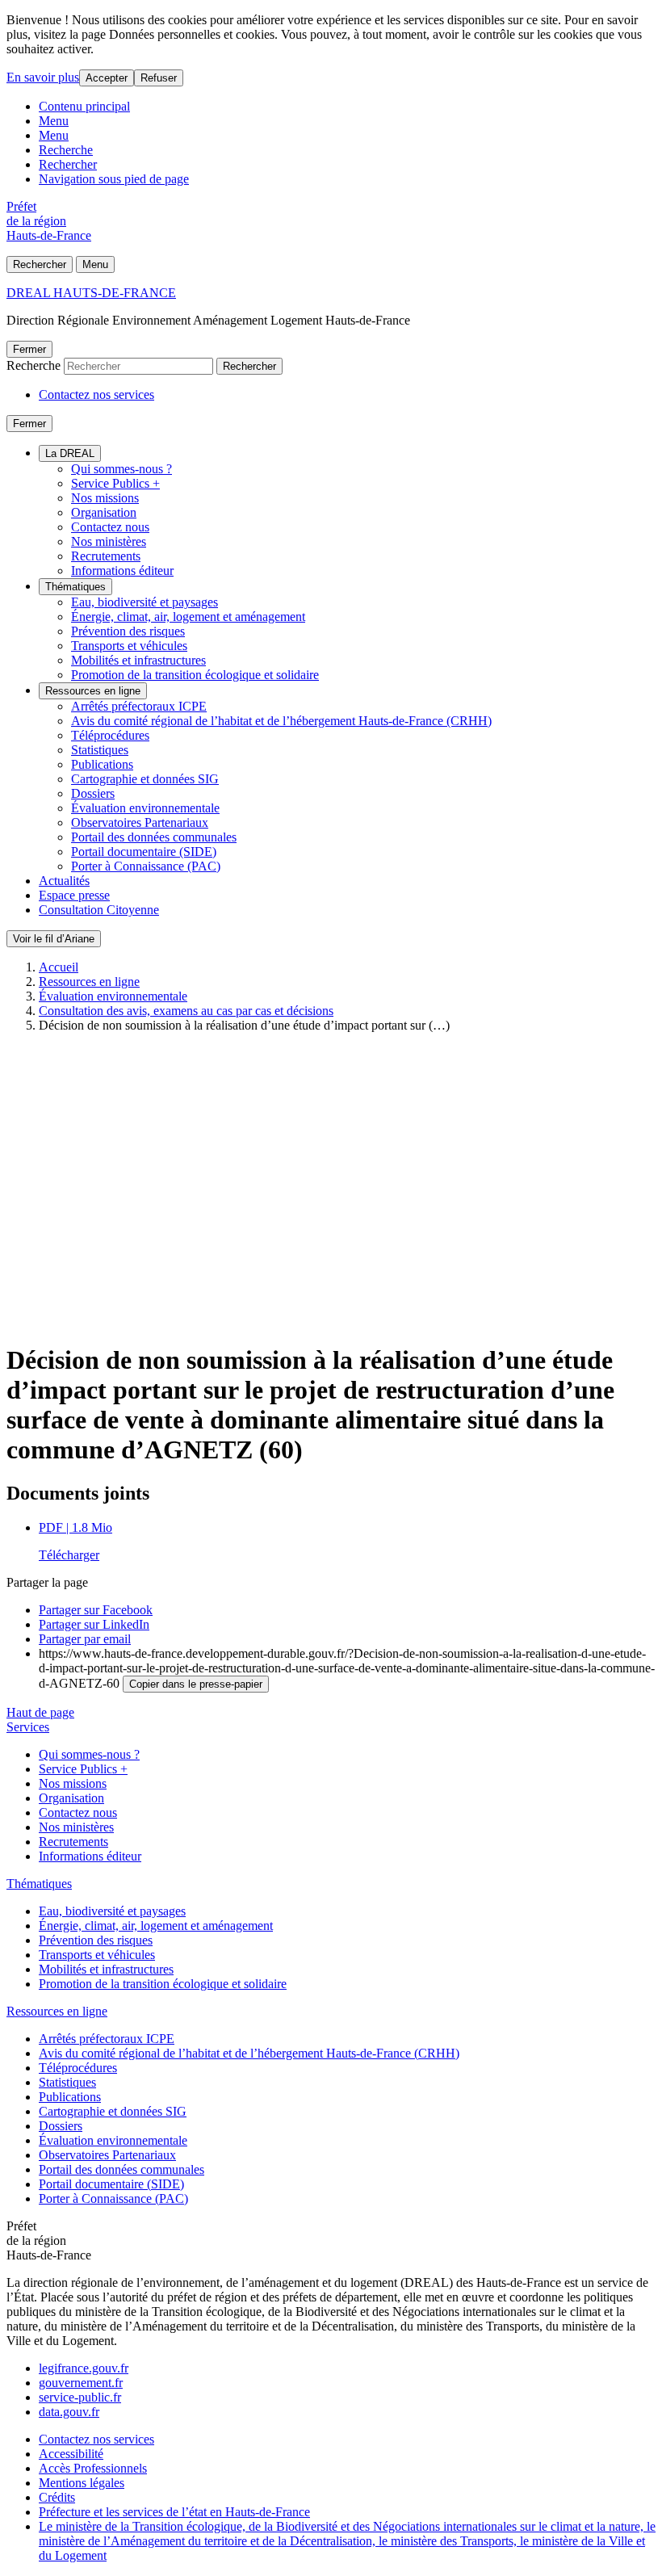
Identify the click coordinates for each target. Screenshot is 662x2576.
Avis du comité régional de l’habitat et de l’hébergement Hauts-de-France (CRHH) (281, 721)
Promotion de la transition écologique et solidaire (195, 675)
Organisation (104, 512)
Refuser (159, 78)
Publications (102, 764)
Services (28, 1727)
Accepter (107, 78)
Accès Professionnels (93, 2468)
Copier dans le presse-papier (196, 1684)
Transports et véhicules (129, 646)
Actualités (64, 881)
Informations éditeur (122, 571)
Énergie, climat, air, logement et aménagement (188, 617)
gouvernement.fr (81, 2383)
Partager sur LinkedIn (94, 1624)
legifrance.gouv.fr (84, 2368)
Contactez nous (110, 527)
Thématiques (75, 587)
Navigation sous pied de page (114, 179)
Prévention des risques (128, 631)
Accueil (59, 967)
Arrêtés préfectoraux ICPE (139, 706)
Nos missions (105, 498)
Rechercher (68, 164)
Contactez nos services (96, 394)
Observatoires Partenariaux (140, 822)
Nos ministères (109, 541)
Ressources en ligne (93, 691)
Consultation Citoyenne (99, 910)
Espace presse (74, 895)
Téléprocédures (110, 735)
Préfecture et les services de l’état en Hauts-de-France (174, 2512)
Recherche (66, 150)
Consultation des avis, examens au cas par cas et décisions (186, 1011)
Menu (54, 121)
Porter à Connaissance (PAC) (146, 866)
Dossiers (93, 793)
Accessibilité (71, 2454)
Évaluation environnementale (145, 808)
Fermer (29, 349)
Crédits (57, 2497)
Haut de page (40, 1712)
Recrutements (106, 556)
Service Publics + (115, 483)
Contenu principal (84, 106)
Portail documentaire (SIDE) (144, 852)
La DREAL (70, 453)
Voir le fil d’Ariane (54, 939)
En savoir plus (43, 77)
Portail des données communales (154, 837)
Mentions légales (82, 2483)
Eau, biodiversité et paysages (145, 602)
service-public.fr (80, 2397)
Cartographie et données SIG (145, 779)
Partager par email (85, 1639)
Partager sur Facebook (96, 1610)
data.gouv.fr (69, 2412)
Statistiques (100, 750)
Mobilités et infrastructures (138, 660)
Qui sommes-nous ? (122, 469)
